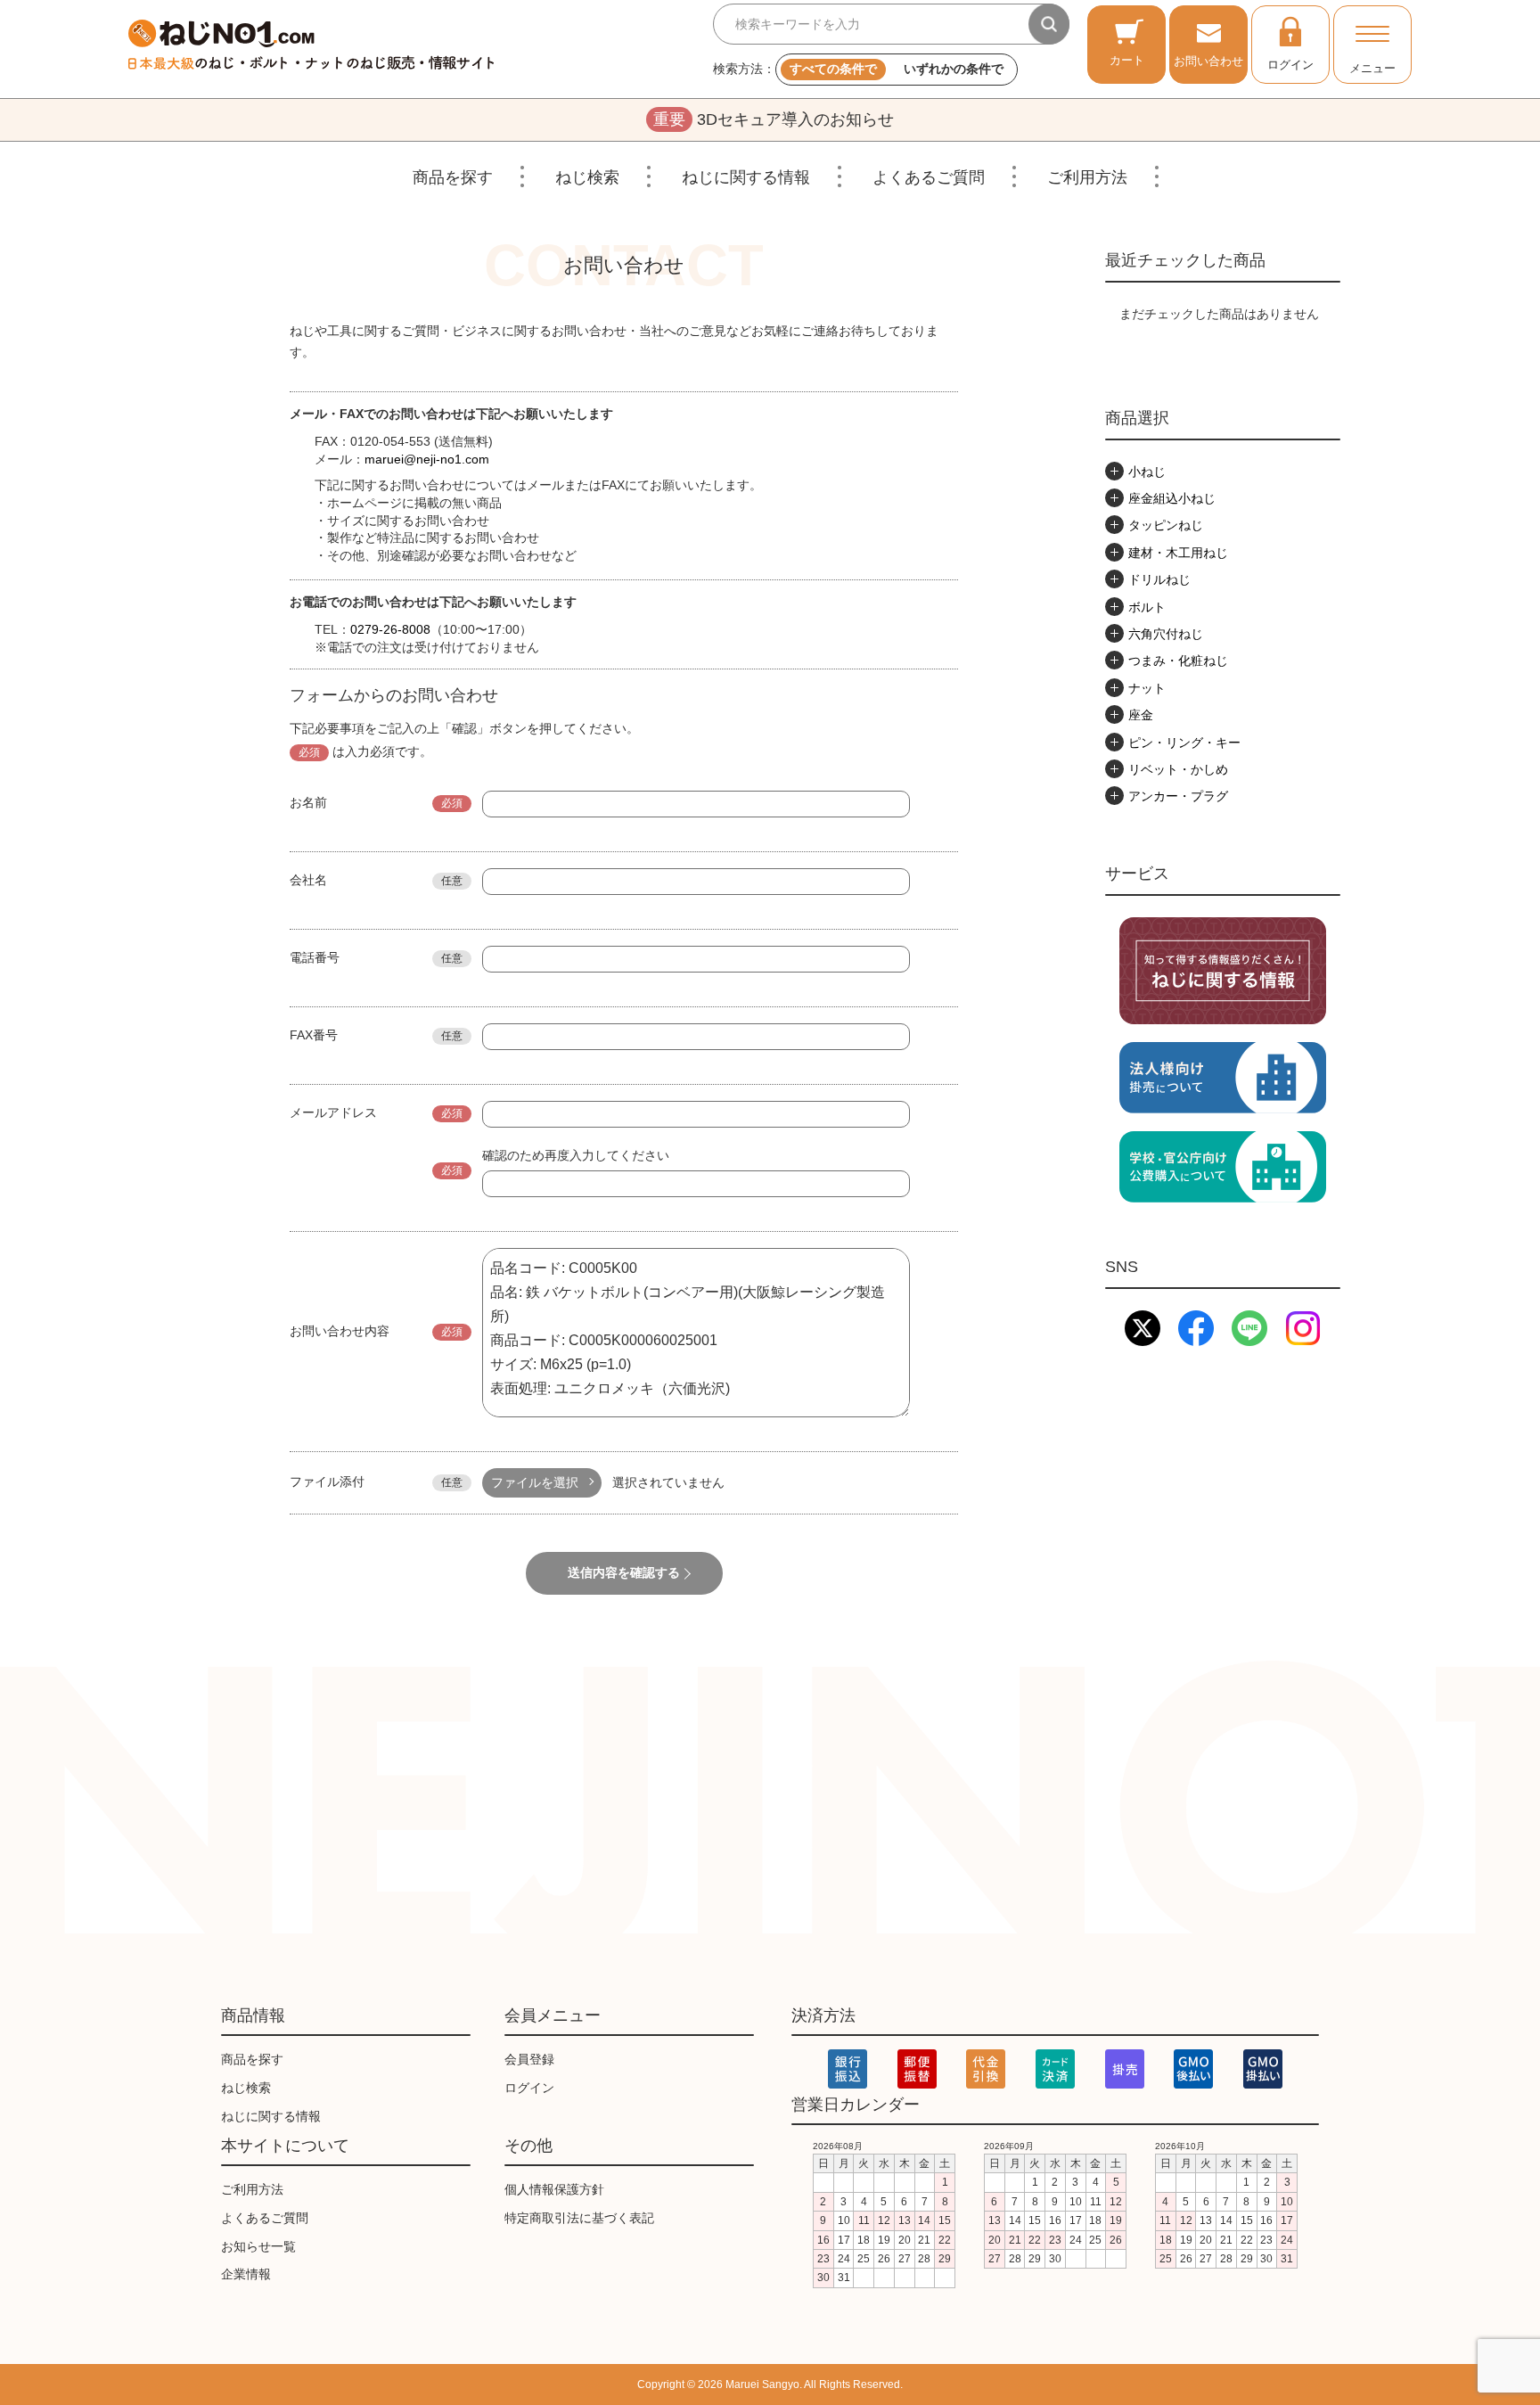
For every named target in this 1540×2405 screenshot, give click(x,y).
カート (1127, 60)
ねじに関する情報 (746, 177)
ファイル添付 (327, 1482)
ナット (1147, 688)
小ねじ (1147, 472)
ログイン (1290, 65)
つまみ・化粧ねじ (1178, 661)
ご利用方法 (1087, 177)
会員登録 (529, 2059)
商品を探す (453, 177)
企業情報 (246, 2274)
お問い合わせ (1208, 61)
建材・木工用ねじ (1178, 553)
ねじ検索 (587, 177)
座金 (1141, 715)
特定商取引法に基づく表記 (579, 2218)
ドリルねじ (1159, 579)
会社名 (308, 880)
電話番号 (315, 957)
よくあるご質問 (929, 177)
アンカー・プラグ (1178, 796)
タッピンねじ (1166, 525)
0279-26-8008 (390, 629)
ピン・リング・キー (1184, 743)
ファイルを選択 (535, 1482)
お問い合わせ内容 (340, 1331)
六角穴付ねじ (1166, 634)
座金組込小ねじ (1172, 498)
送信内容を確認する (624, 1572)
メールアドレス (333, 1112)
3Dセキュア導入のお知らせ (774, 119)
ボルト (1147, 607)
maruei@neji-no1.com (427, 459)
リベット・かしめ (1178, 769)
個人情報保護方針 (554, 2189)
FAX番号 (314, 1035)
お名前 (308, 802)
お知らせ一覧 (258, 2246)
